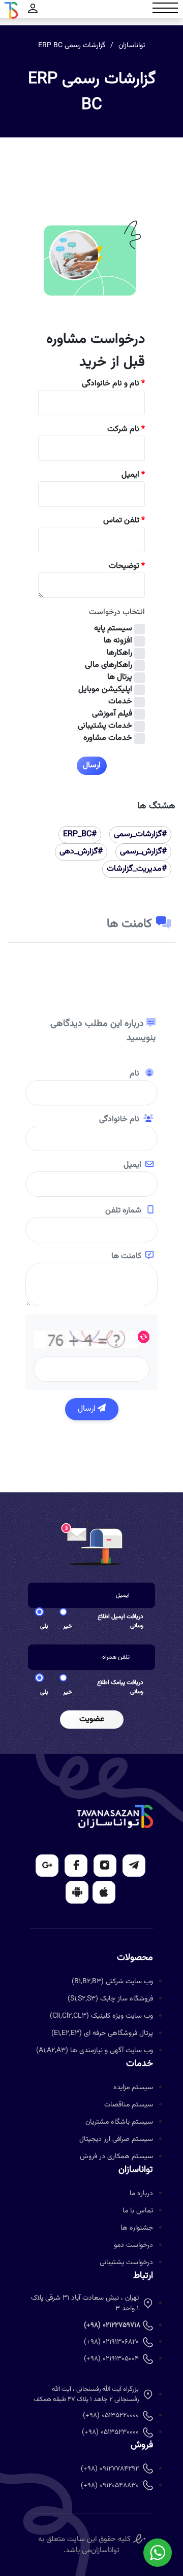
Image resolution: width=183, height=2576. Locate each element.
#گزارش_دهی (81, 852)
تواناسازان (132, 46)
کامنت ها (126, 1257)
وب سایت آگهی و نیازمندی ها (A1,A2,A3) (95, 2051)
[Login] (33, 10)
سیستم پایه (113, 629)
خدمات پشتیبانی (105, 726)
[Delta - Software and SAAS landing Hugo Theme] (115, 1817)
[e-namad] (139, 2539)
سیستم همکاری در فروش (116, 2157)
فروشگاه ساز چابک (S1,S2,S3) (110, 1999)
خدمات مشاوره (108, 738)
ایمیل (133, 475)
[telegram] (134, 1866)
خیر (68, 1626)
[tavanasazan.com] (11, 10)
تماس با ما (138, 2211)
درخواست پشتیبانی (126, 2263)
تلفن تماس (124, 521)
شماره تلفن (124, 1211)
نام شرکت (126, 430)
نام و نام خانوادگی (113, 384)
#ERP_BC (80, 834)
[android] (77, 1892)
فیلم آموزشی (112, 714)
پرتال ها (120, 677)
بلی (44, 1626)
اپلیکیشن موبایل (105, 690)
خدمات (120, 702)
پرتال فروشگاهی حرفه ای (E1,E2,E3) (102, 2033)
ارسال (88, 1409)
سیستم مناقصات (129, 2105)
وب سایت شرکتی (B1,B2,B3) (112, 1982)
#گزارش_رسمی (143, 852)
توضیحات (127, 566)
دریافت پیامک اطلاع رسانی (120, 1687)
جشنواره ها (137, 2228)
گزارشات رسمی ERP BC (72, 46)
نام (135, 1074)
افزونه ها (118, 641)
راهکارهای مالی (109, 665)
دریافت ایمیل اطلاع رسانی (120, 1621)
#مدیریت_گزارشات (137, 869)
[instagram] (105, 1866)
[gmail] (47, 1866)
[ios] (104, 1892)
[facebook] (76, 1866)
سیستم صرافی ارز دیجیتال (116, 2139)
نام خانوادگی (119, 1120)
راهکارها (119, 653)
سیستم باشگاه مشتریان (119, 2122)
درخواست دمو (133, 2245)
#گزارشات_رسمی (140, 834)
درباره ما (141, 2194)
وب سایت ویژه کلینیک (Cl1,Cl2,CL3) (101, 2016)
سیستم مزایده (133, 2088)
